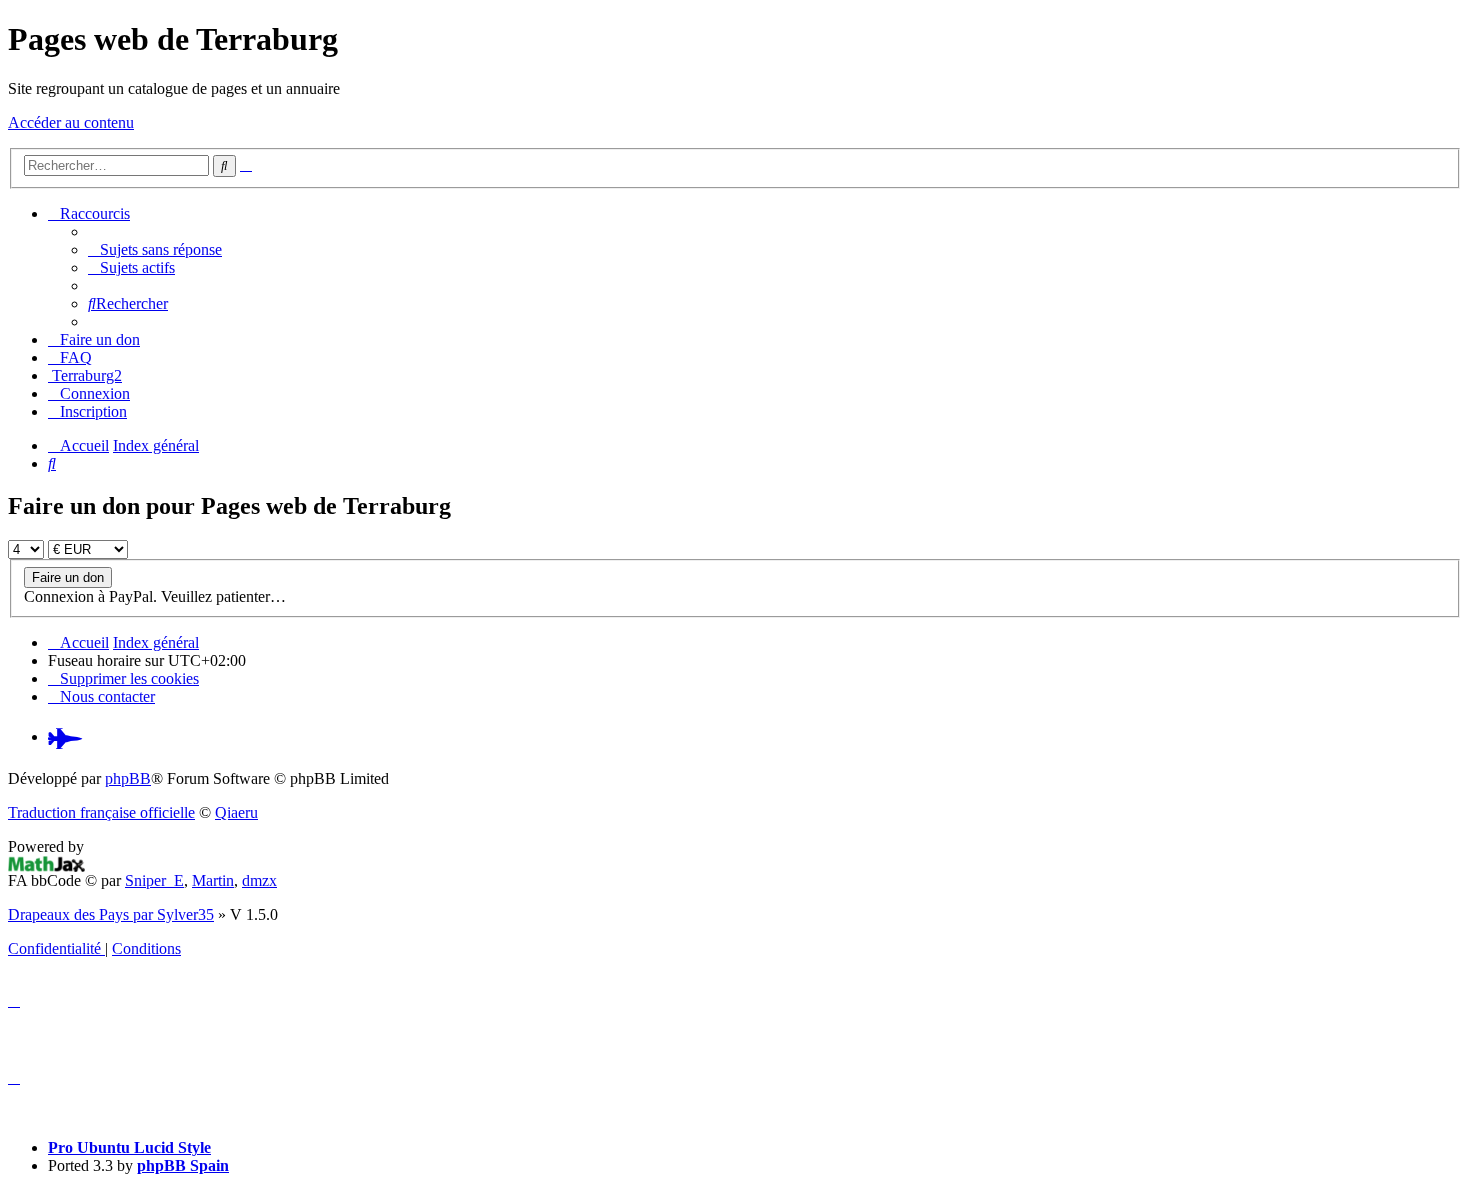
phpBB (128, 778)
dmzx (259, 880)
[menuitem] (155, 249)
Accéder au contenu (71, 122)
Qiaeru (236, 812)
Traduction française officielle (101, 812)
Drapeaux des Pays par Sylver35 (111, 914)
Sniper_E (154, 880)
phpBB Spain (183, 1165)
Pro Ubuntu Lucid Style (129, 1147)
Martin (213, 880)
